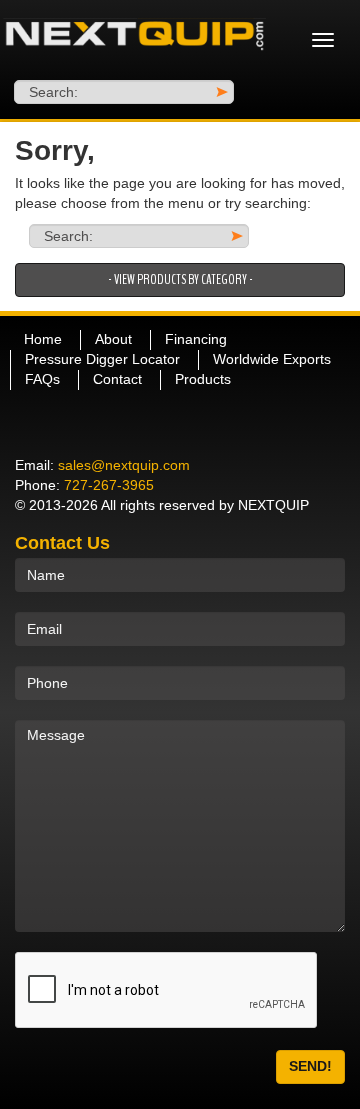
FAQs (42, 379)
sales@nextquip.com (124, 465)
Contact (117, 379)
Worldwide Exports (272, 359)
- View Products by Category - (180, 279)
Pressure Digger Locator (102, 359)
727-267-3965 (109, 485)
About (113, 339)
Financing (196, 339)
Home (43, 339)
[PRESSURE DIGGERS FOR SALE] (135, 40)
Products (203, 379)
